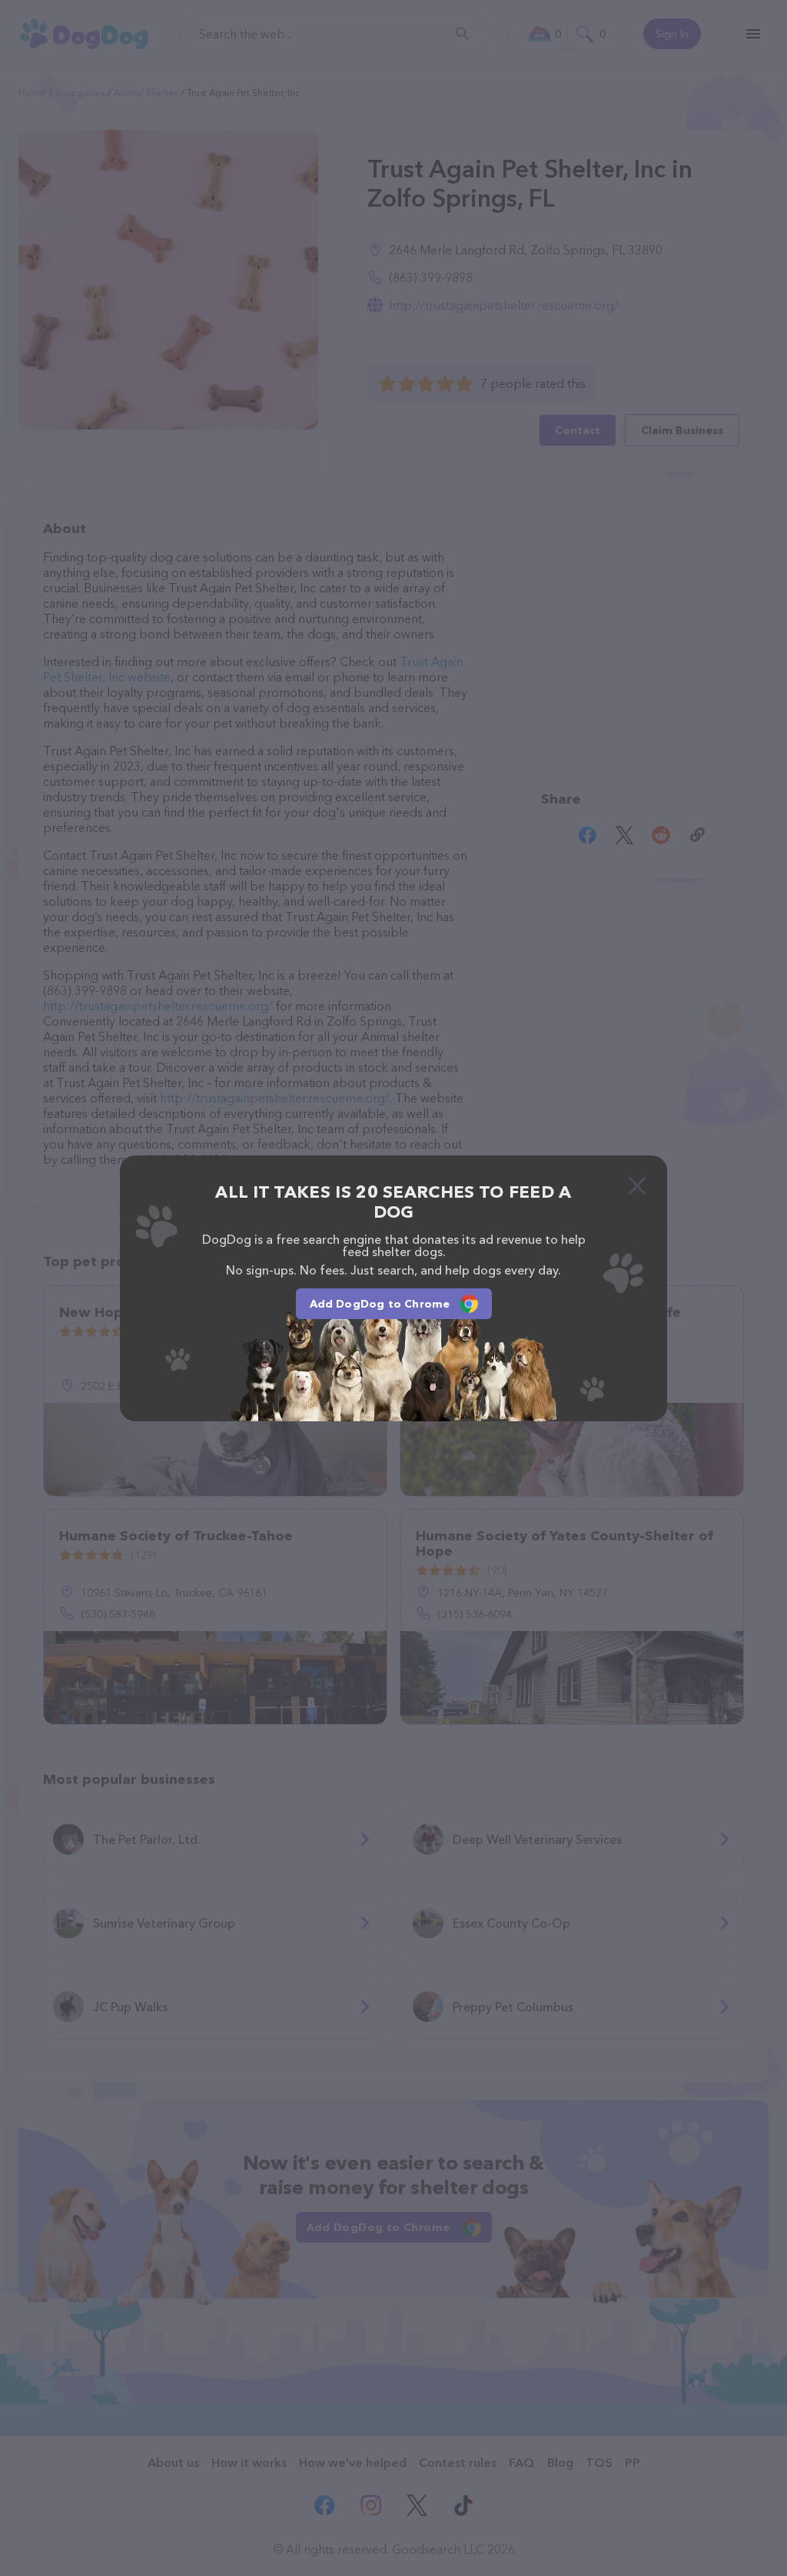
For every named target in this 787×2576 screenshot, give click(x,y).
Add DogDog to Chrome (380, 1304)
